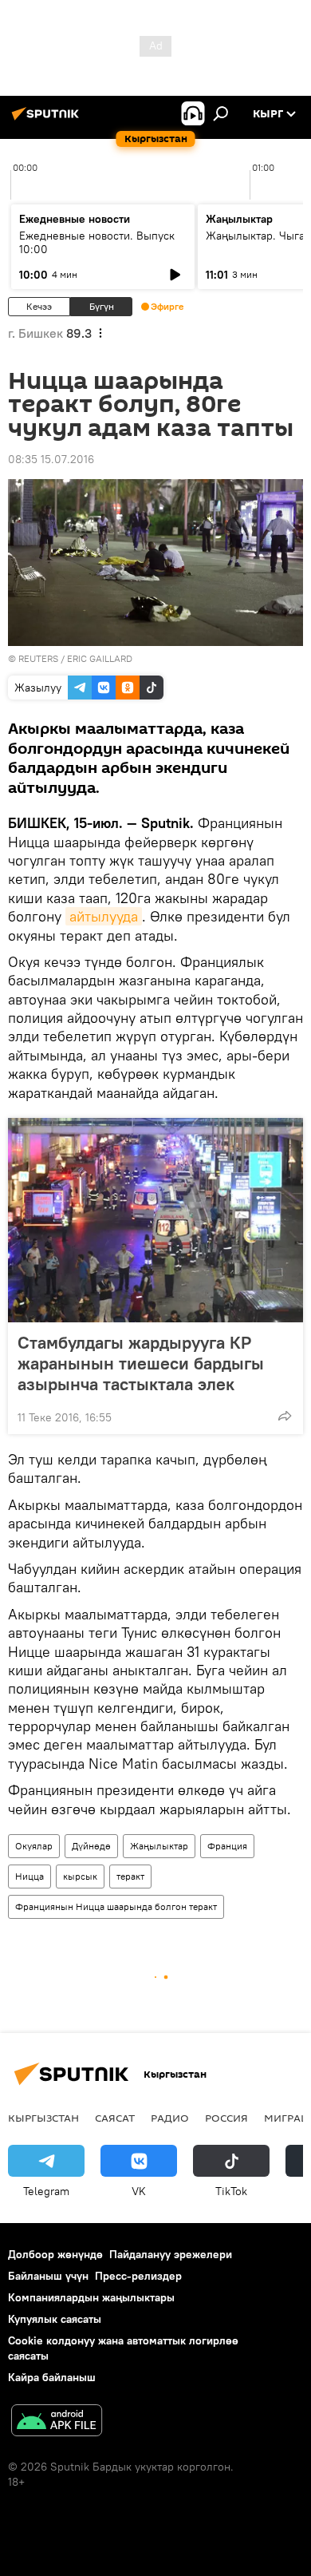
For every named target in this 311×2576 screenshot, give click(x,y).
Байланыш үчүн (48, 2276)
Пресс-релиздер (138, 2276)
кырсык (80, 1876)
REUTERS (38, 658)
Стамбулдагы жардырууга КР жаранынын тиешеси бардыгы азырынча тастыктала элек (141, 1363)
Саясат (115, 2118)
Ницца (30, 1876)
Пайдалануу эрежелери (171, 2254)
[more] (285, 1416)
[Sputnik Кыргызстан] (48, 120)
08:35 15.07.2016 (51, 459)
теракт (130, 1876)
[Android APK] (57, 2422)
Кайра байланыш (52, 2377)
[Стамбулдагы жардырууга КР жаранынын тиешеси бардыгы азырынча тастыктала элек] (155, 1220)
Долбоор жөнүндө (55, 2254)
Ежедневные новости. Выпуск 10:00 (97, 242)
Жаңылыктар (159, 1846)
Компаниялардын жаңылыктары (91, 2297)
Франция (227, 1846)
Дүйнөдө (91, 1846)
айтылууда (104, 916)
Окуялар (34, 1846)
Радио (170, 2118)
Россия (226, 2118)
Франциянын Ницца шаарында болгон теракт (116, 1906)
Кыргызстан (43, 2118)
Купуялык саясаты (55, 2319)
